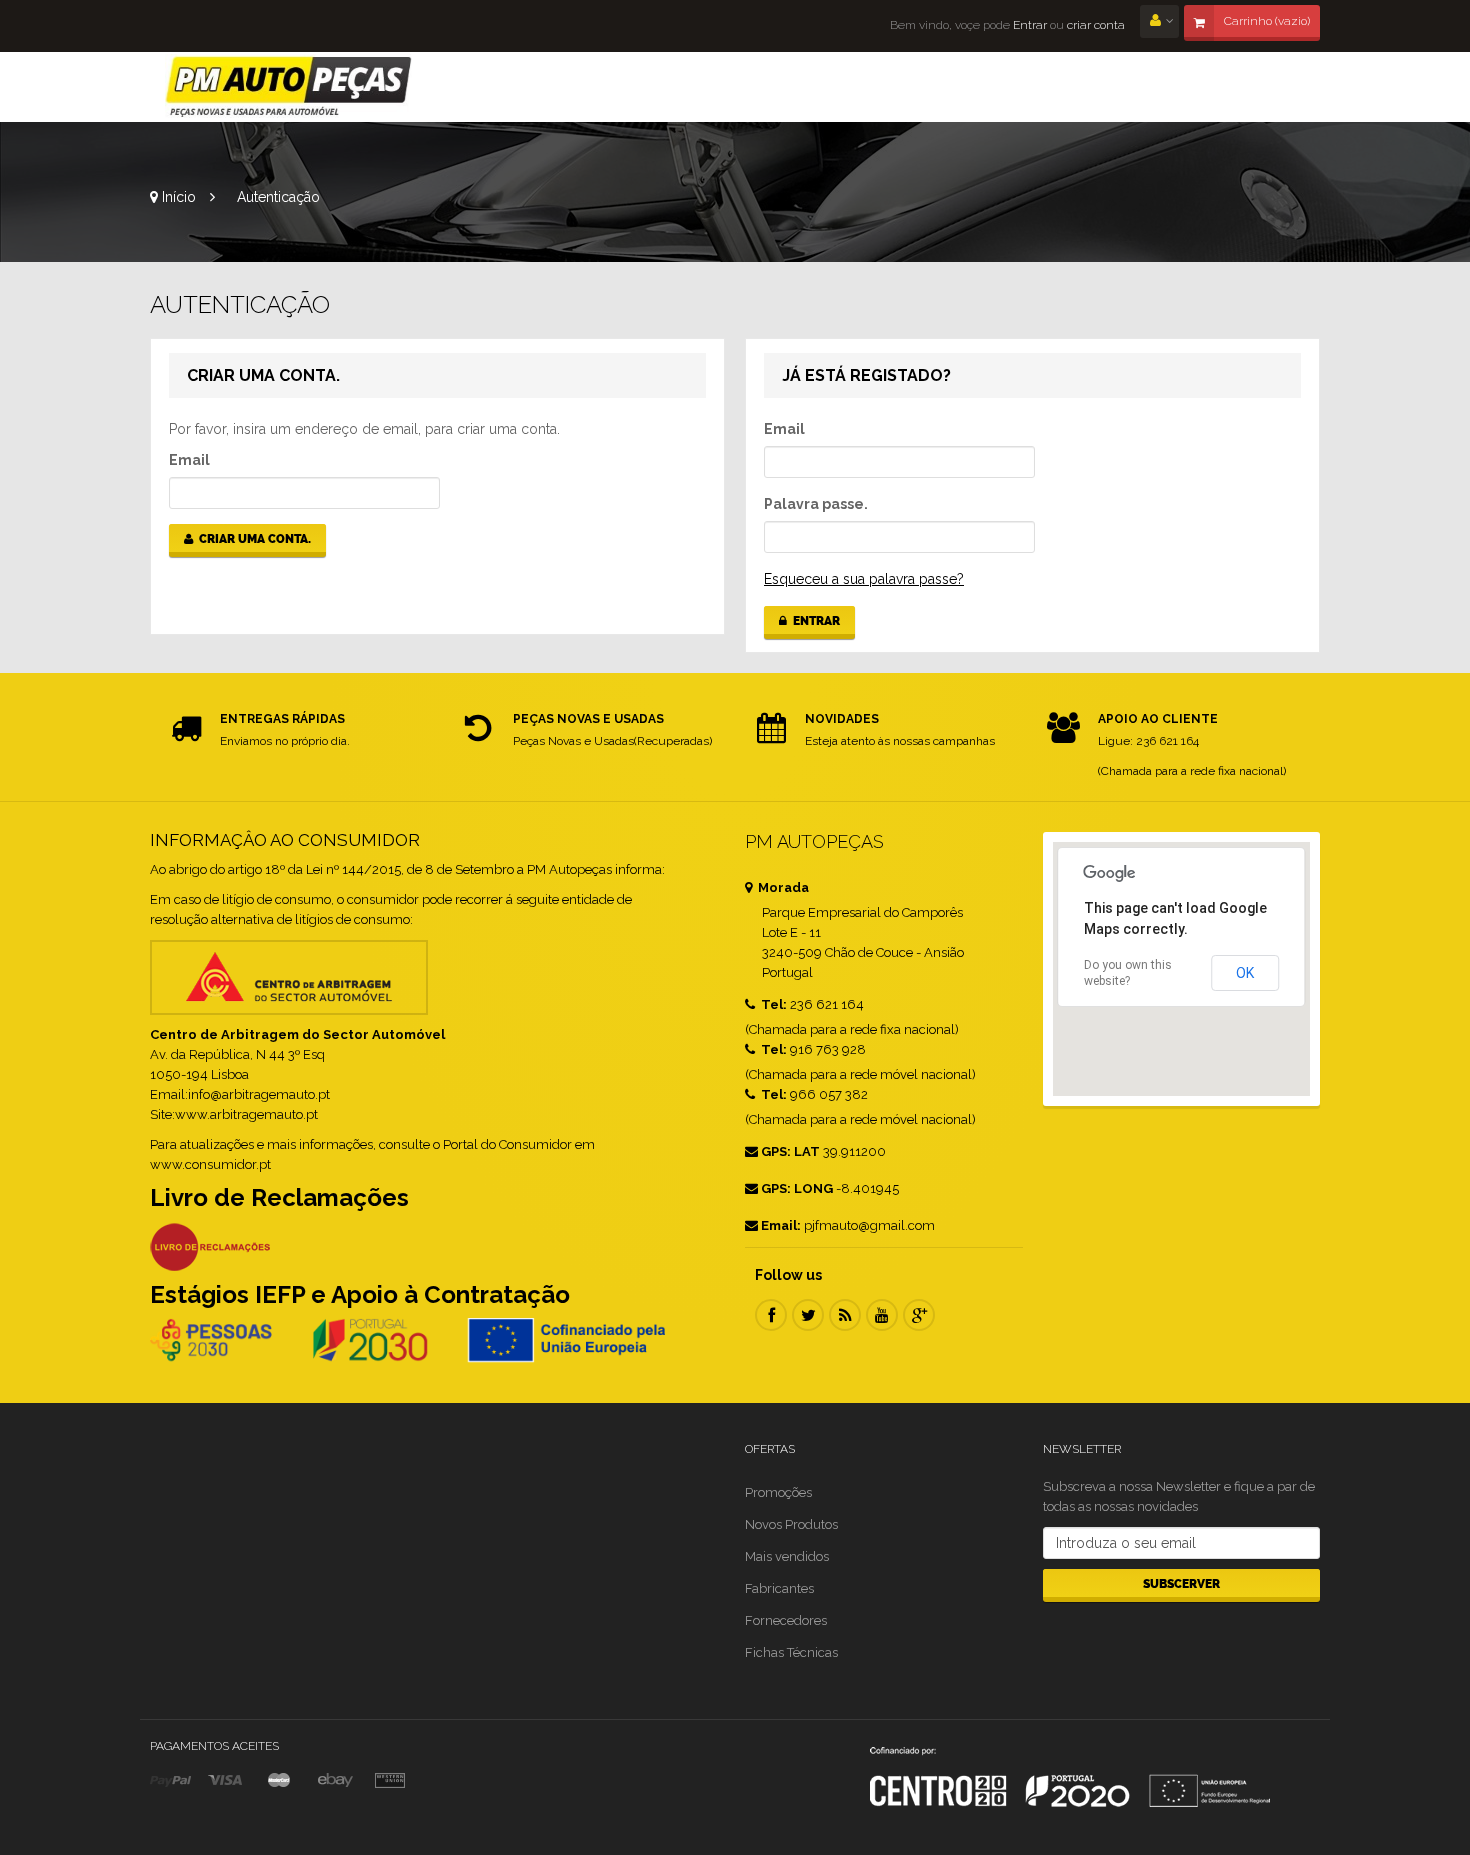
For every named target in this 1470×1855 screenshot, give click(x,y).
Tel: (772, 1004)
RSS (845, 1315)
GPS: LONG (797, 1188)
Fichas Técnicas (791, 1652)
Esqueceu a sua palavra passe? (864, 579)
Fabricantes (779, 1588)
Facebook (771, 1315)
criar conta (1096, 25)
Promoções (778, 1492)
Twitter (808, 1315)
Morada (782, 887)
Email (189, 460)
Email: (781, 1225)
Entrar (1028, 25)
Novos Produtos (791, 1524)
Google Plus (919, 1315)
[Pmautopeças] (289, 87)
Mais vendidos (787, 1556)
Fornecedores (786, 1620)
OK (1245, 973)
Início (177, 197)
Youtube (882, 1315)
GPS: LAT (790, 1151)
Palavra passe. (816, 504)
